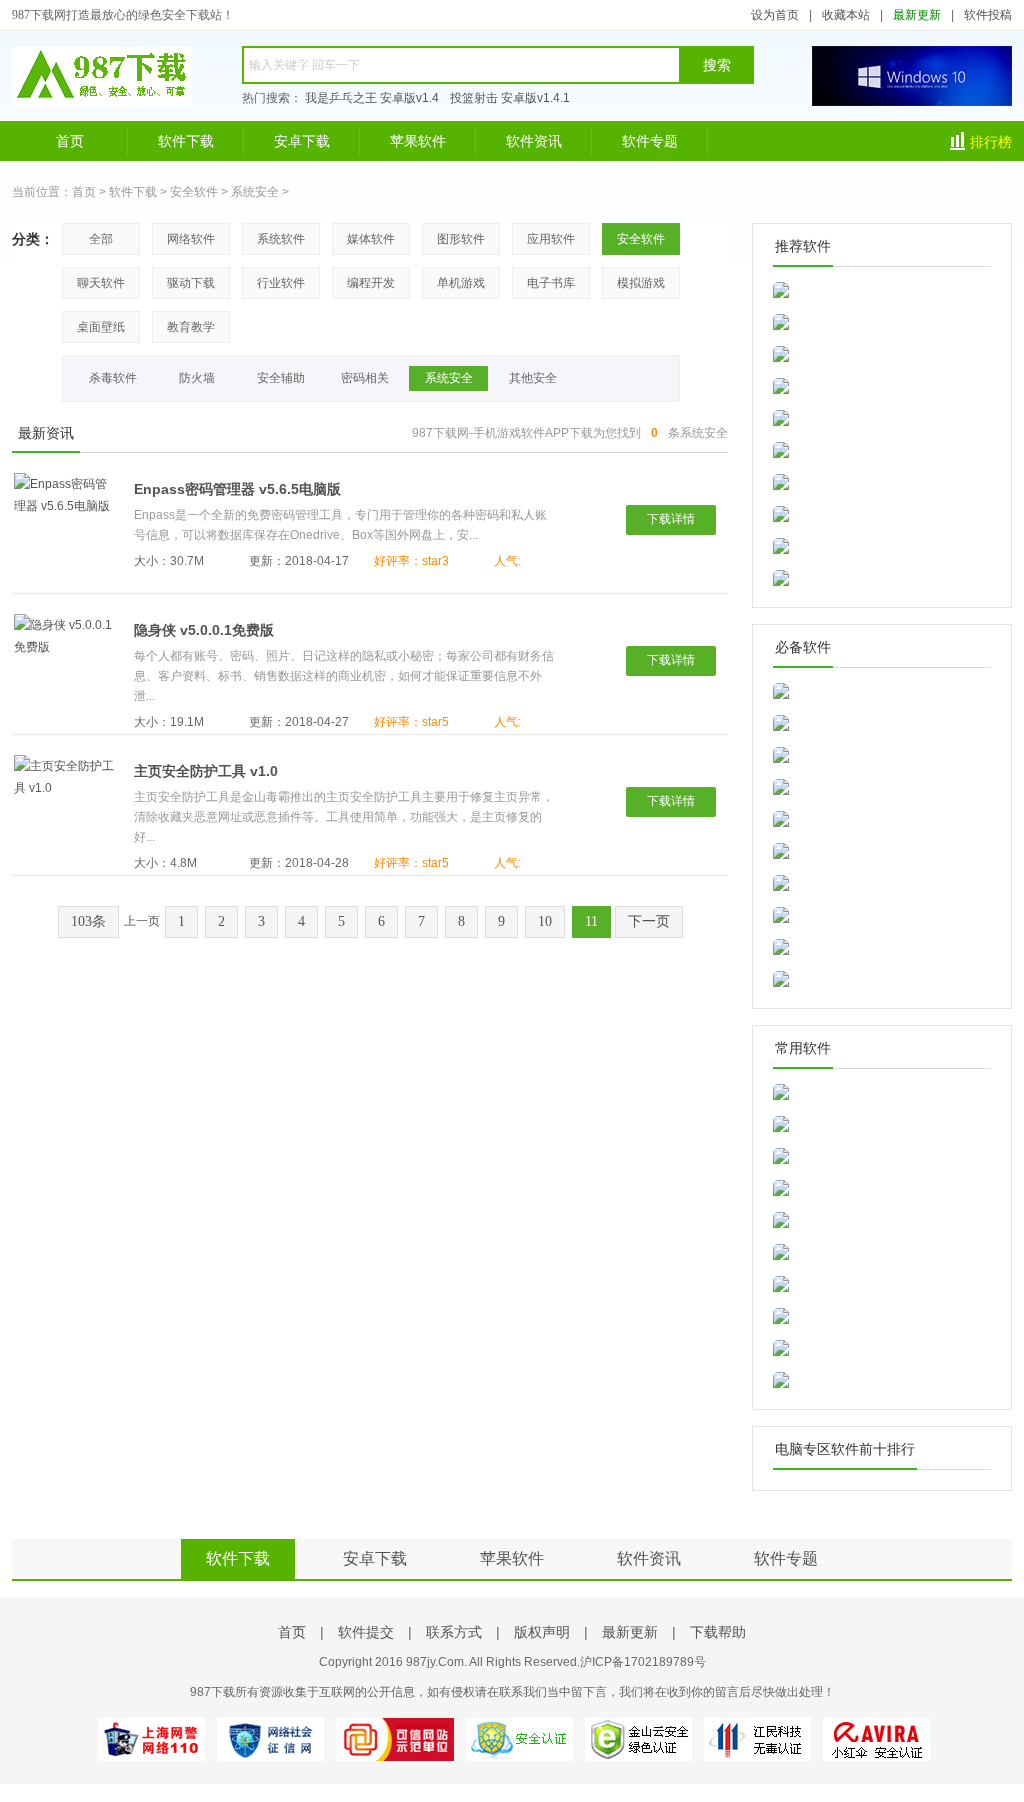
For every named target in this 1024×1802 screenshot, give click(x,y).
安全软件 (194, 192)
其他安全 (533, 378)
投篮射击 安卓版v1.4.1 (510, 98)
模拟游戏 (641, 283)
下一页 (649, 921)
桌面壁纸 (101, 327)
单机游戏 (461, 283)
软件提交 (366, 1632)
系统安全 (255, 192)
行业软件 (281, 283)
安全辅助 (281, 378)
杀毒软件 (113, 378)
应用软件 (551, 239)
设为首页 (775, 15)
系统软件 (281, 239)
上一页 (142, 921)
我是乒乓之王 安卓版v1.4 (372, 98)
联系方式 (454, 1632)
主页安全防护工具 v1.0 (206, 771)
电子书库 (551, 283)
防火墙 (197, 378)
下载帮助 (718, 1632)
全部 (101, 239)
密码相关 (365, 378)
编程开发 (371, 283)
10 (545, 921)
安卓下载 (302, 141)
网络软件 (191, 239)
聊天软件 (101, 283)
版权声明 (542, 1632)
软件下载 (186, 141)
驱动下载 (191, 283)
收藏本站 (846, 15)
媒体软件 (371, 239)
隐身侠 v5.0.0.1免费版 (204, 630)
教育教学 (191, 327)
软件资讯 (534, 141)
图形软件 (461, 239)
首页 (70, 141)
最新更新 (917, 15)
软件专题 (650, 141)
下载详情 (671, 519)
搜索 (717, 65)
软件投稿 (988, 15)
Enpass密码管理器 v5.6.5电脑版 (237, 489)
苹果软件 (418, 141)
